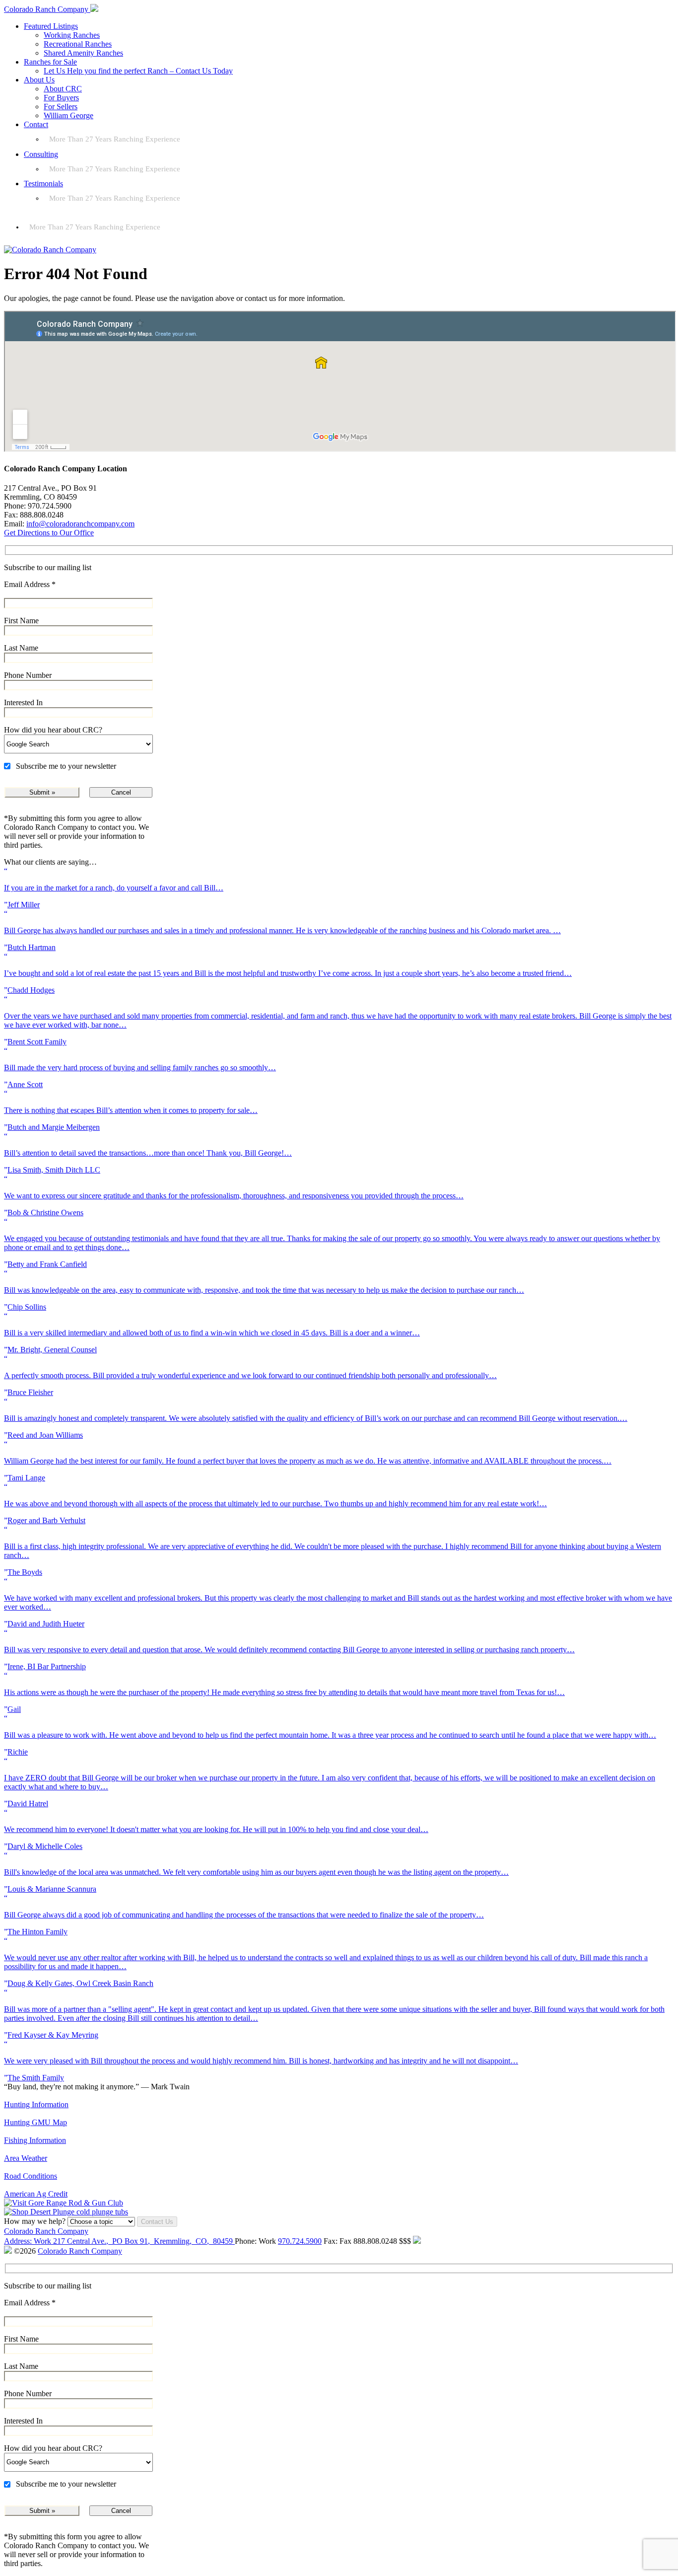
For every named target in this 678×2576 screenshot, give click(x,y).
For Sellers (61, 107)
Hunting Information (36, 2104)
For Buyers (61, 98)
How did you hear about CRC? (53, 730)
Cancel (121, 792)
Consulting (41, 154)
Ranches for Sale (50, 62)
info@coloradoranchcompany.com (80, 524)
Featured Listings (51, 26)
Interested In (23, 702)
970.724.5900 (300, 2241)
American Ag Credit (36, 2194)
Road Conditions (31, 2176)
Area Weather (26, 2158)
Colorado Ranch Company (46, 2231)
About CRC (63, 89)
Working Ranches (72, 35)
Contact (36, 124)
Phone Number (28, 675)
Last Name (21, 648)
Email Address (30, 584)
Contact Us (157, 2222)
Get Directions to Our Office (49, 533)
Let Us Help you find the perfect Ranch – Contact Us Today (138, 71)
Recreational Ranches (78, 44)
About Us (39, 80)
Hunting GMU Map (35, 2122)
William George (68, 115)
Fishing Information (35, 2140)
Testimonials (43, 184)
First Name (21, 621)
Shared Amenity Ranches (83, 53)
